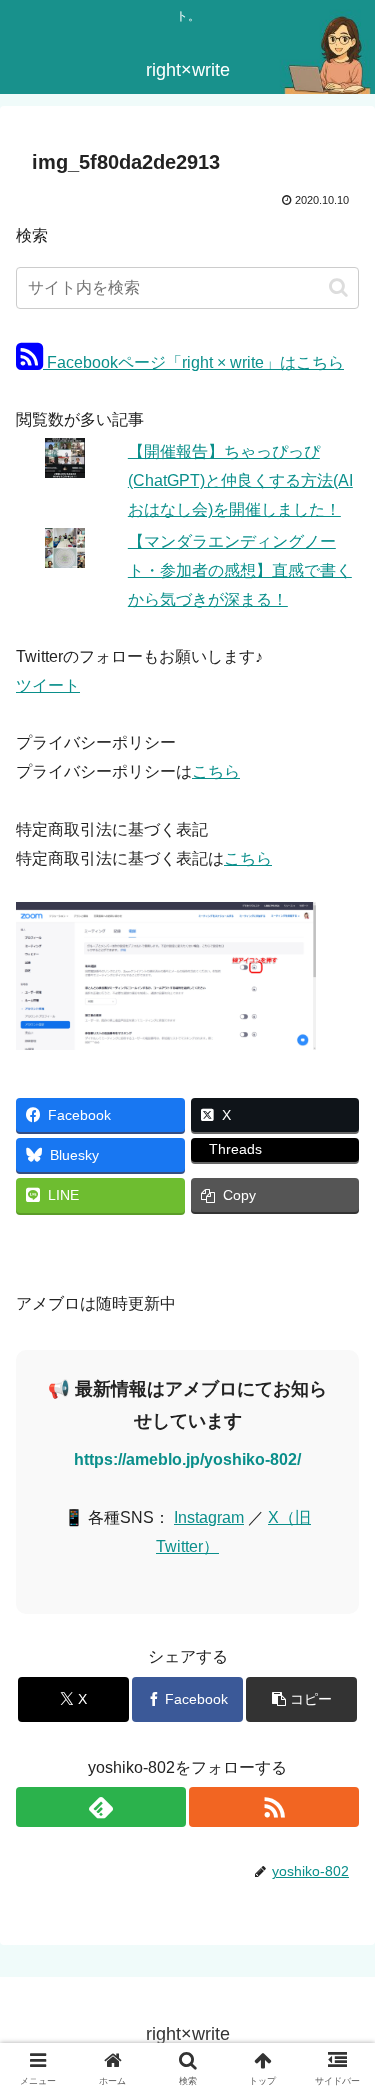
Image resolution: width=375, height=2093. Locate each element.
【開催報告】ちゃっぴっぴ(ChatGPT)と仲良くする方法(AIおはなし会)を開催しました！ (240, 480)
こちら (216, 771)
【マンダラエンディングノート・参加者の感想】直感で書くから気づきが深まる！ (240, 570)
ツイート (48, 685)
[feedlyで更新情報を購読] (101, 1807)
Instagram (209, 1517)
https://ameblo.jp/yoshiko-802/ (187, 1459)
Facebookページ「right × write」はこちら (193, 362)
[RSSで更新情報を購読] (274, 1807)
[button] (338, 287)
